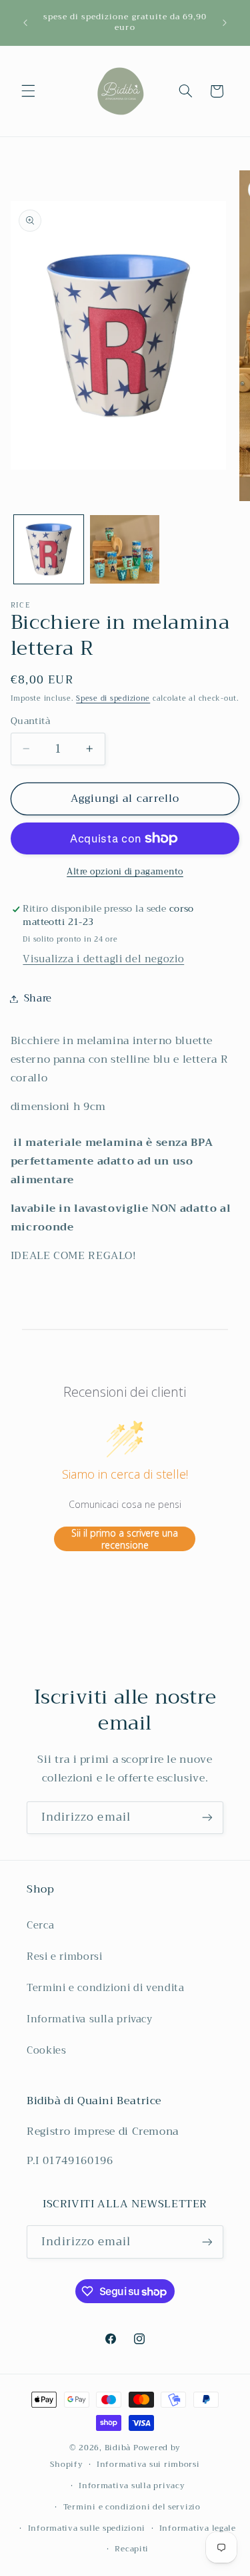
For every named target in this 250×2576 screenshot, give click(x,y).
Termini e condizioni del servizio (132, 2507)
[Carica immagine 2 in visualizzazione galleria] (125, 550)
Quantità (30, 721)
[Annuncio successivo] (225, 23)
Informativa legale (198, 2528)
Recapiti (132, 2549)
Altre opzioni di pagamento (125, 872)
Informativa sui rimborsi (148, 2464)
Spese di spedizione (113, 698)
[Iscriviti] (207, 1818)
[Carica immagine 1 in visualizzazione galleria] (49, 550)
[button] (28, 91)
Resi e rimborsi (64, 1956)
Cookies (46, 2050)
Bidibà (118, 2448)
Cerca (40, 1925)
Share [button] (38, 998)
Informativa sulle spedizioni (87, 2528)
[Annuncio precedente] (25, 23)
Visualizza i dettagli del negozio (103, 959)
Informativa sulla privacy (90, 2019)
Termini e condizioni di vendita (106, 1988)
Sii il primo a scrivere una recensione (125, 1539)
